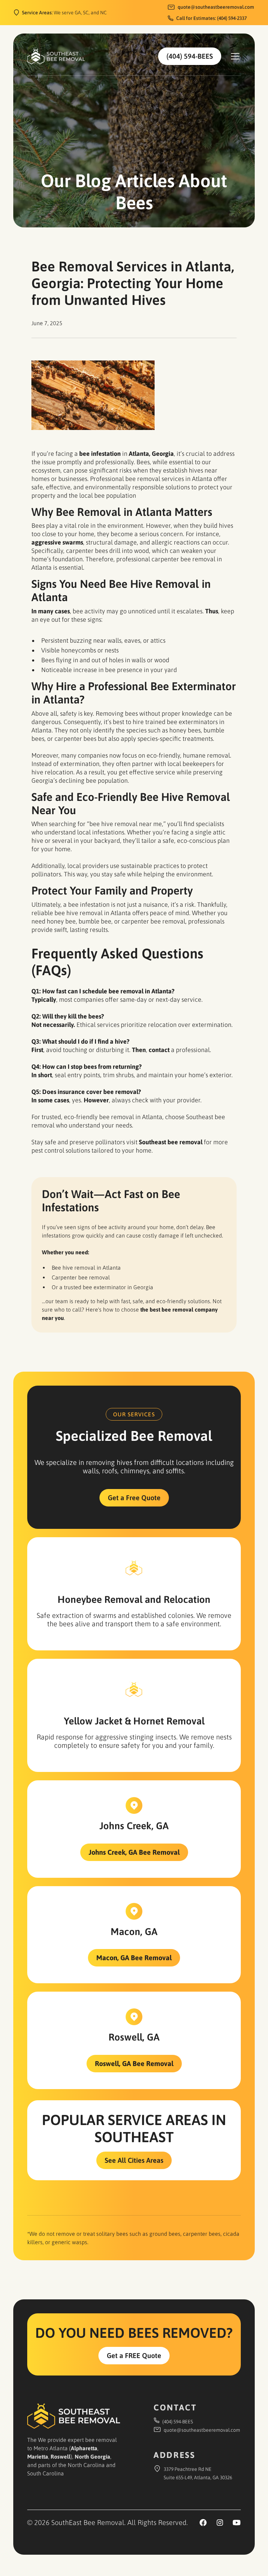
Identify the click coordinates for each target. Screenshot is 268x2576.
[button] (234, 56)
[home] (56, 56)
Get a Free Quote (134, 1498)
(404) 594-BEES (190, 56)
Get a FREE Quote (134, 2355)
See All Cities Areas (134, 2160)
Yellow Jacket (93, 1721)
